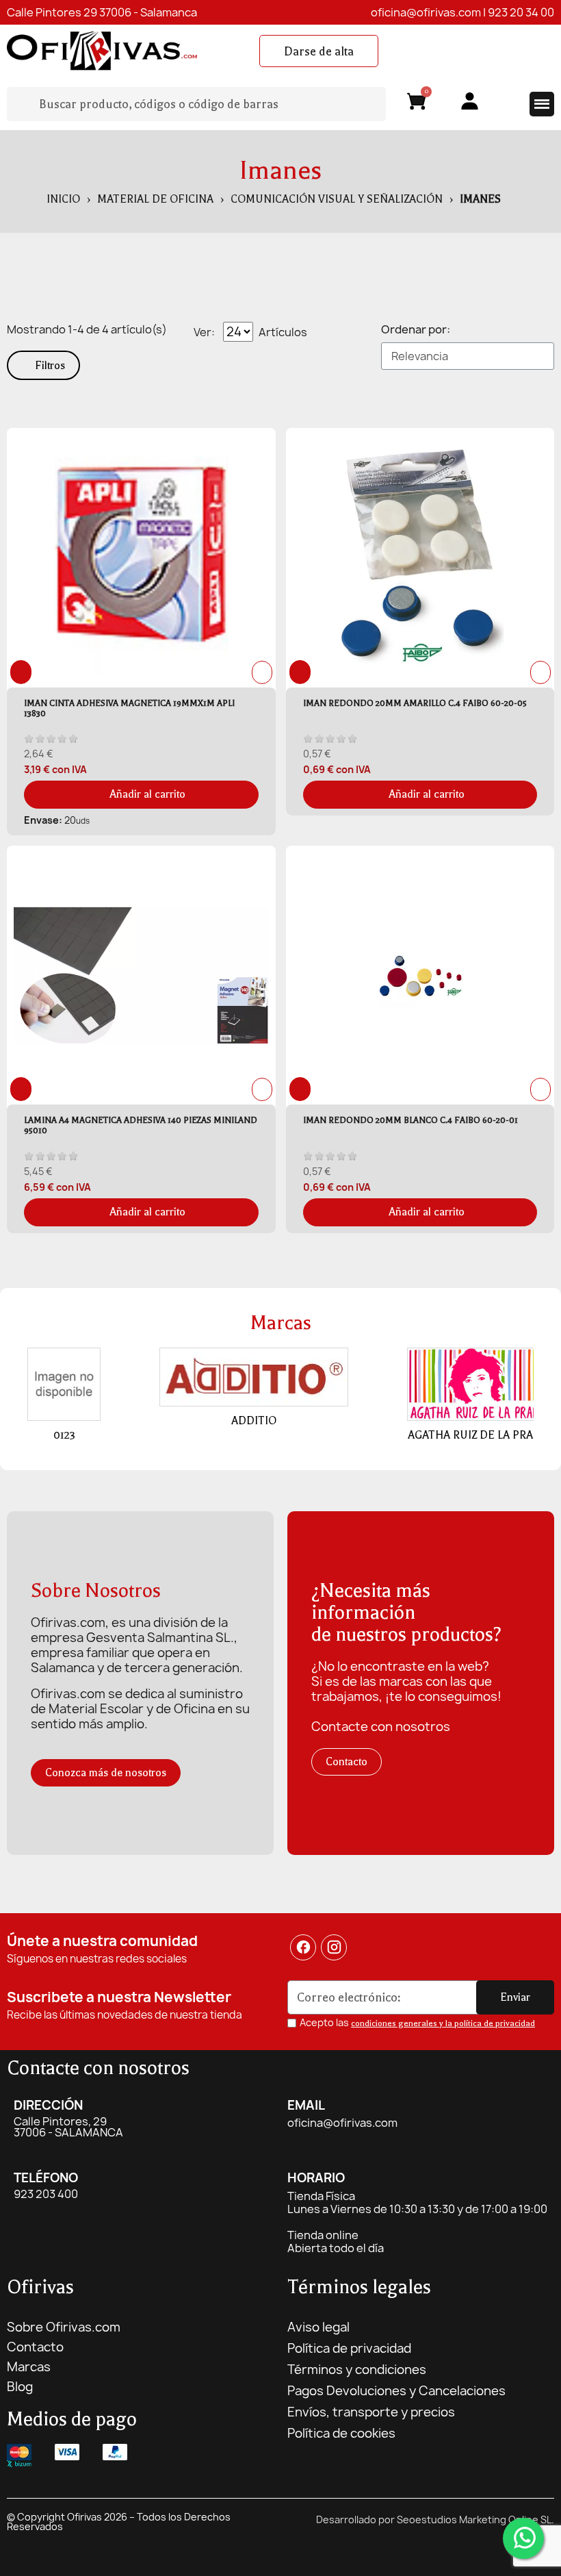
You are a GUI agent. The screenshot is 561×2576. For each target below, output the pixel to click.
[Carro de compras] (417, 104)
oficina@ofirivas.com (426, 12)
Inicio (63, 199)
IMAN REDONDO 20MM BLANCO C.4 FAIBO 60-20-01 (410, 1120)
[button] (319, 51)
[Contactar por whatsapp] (523, 2538)
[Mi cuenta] (470, 101)
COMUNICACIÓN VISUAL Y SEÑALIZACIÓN (337, 199)
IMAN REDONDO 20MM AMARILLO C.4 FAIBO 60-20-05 (415, 703)
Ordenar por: (416, 329)
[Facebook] (303, 1947)
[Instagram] (335, 1947)
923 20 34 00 (521, 12)
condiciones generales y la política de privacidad (443, 2023)
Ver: (204, 332)
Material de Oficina (155, 199)
